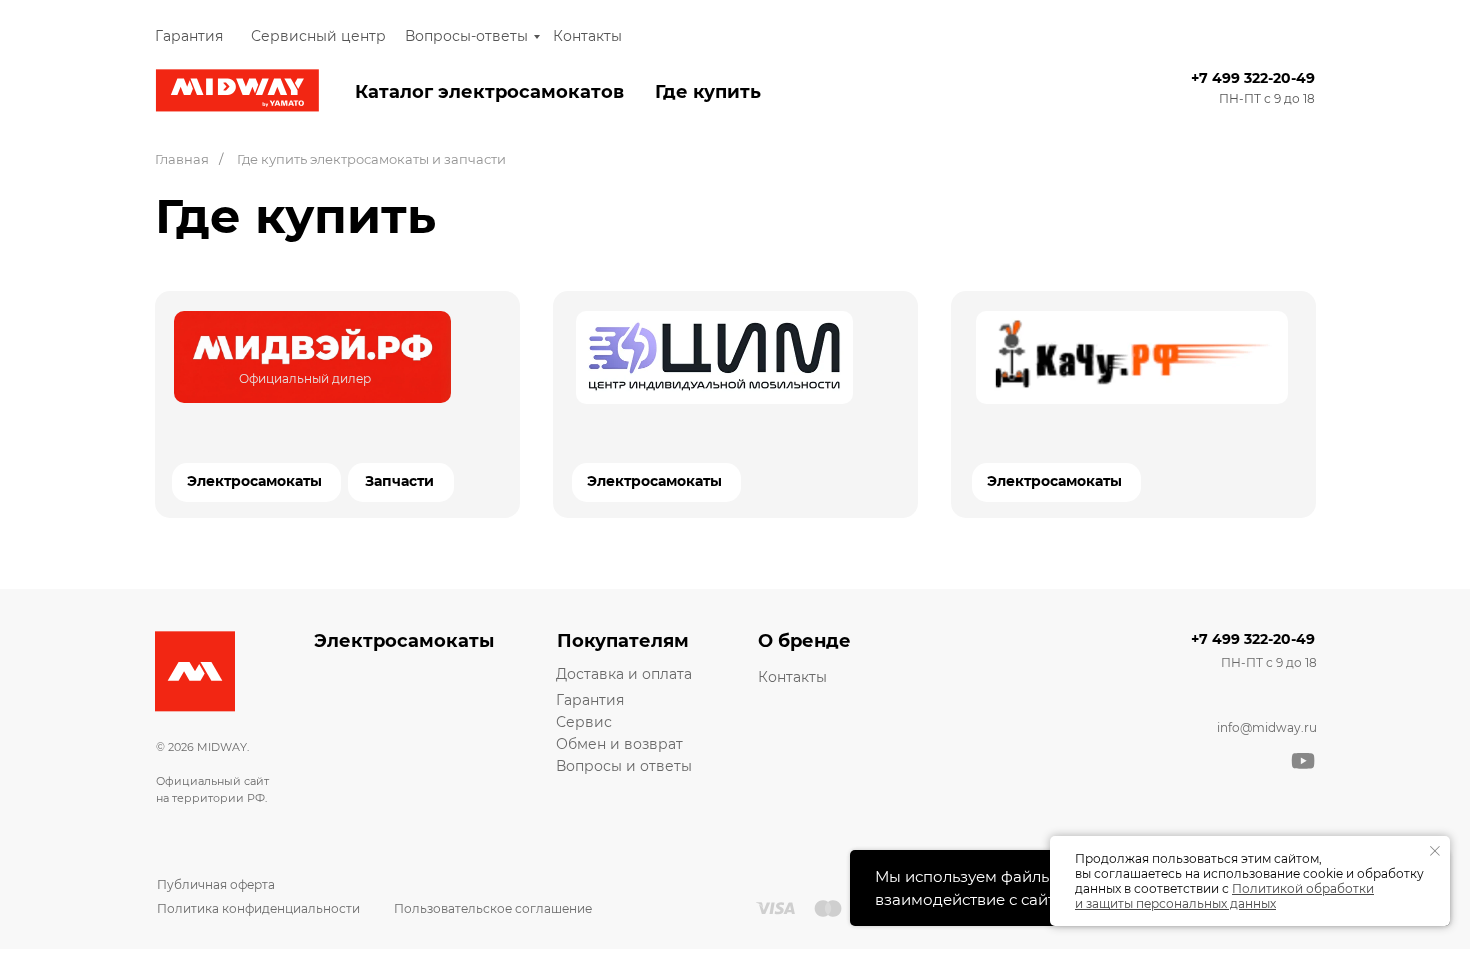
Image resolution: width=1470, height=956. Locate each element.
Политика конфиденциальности (258, 908)
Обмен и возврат (619, 744)
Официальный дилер (305, 378)
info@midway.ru (1267, 727)
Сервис (584, 722)
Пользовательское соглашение (493, 908)
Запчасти (399, 481)
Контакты (587, 36)
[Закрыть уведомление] (1435, 851)
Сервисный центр (318, 36)
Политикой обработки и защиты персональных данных (1224, 896)
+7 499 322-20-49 (1253, 78)
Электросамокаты (654, 481)
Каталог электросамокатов (489, 92)
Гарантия (189, 36)
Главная (182, 159)
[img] (312, 357)
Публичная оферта (216, 884)
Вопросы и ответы (624, 766)
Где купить (708, 92)
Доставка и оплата (624, 674)
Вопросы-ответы (466, 36)
